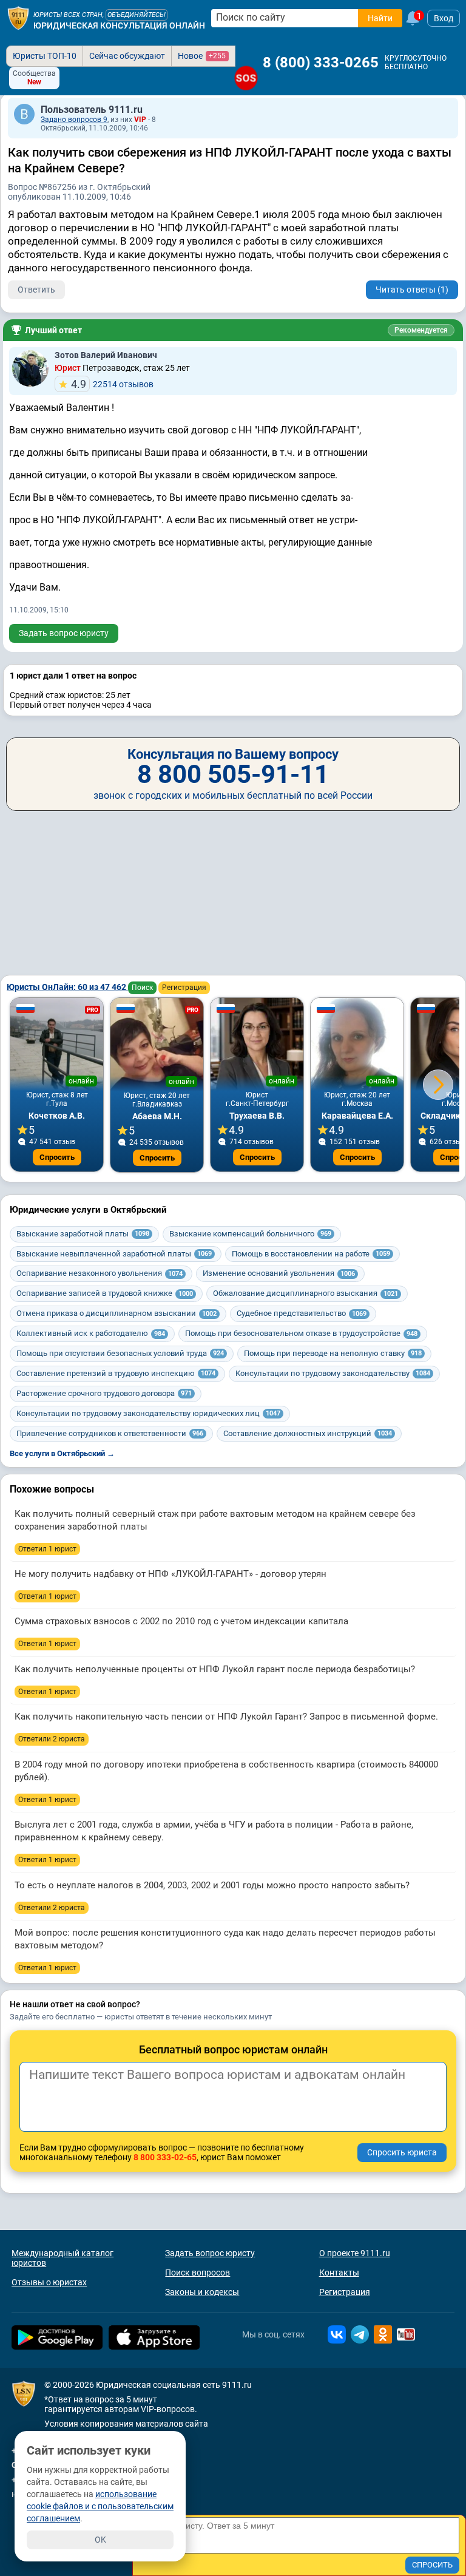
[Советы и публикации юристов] (18, 18)
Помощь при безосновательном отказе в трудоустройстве (301, 1333)
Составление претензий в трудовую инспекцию (116, 1373)
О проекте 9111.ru (355, 2253)
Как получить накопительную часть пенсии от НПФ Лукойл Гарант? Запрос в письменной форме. (226, 1717)
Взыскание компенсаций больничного (250, 1234)
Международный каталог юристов (62, 2258)
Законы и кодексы (202, 2292)
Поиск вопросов (198, 2273)
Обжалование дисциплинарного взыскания (306, 1293)
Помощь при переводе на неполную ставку (333, 1353)
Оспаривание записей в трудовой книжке (105, 1293)
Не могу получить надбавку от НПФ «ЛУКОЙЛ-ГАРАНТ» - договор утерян (171, 1574)
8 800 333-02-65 (165, 2157)
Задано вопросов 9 (74, 120)
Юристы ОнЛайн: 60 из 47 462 (67, 987)
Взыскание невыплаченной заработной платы (114, 1254)
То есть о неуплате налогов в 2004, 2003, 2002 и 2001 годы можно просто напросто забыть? (212, 1885)
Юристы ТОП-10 (45, 56)
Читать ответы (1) (412, 290)
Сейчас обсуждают (127, 56)
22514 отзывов (112, 384)
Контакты (339, 2273)
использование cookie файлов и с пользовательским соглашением (100, 2506)
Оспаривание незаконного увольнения (100, 1273)
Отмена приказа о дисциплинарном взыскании (116, 1313)
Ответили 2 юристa (52, 1739)
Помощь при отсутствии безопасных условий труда (120, 1353)
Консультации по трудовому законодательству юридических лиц (148, 1413)
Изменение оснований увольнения (279, 1273)
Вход (444, 18)
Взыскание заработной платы (83, 1234)
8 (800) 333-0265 (321, 63)
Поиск (142, 988)
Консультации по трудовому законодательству (333, 1373)
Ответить (36, 290)
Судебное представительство (302, 1313)
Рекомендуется (421, 330)
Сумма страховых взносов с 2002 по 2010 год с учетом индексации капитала (181, 1621)
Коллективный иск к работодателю (91, 1333)
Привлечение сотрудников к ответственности (110, 1433)
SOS (246, 78)
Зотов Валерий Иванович (106, 355)
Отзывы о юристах (49, 2282)
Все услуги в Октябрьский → (62, 1453)
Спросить (57, 1157)
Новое (202, 56)
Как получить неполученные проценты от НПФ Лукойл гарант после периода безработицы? (215, 1669)
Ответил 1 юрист (47, 1549)
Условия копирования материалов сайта (126, 2424)
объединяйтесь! (137, 15)
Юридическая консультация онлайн (119, 25)
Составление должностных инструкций (308, 1433)
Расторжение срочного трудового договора (104, 1393)
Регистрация (184, 988)
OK (100, 2540)
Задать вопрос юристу (64, 633)
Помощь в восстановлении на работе (311, 1254)
